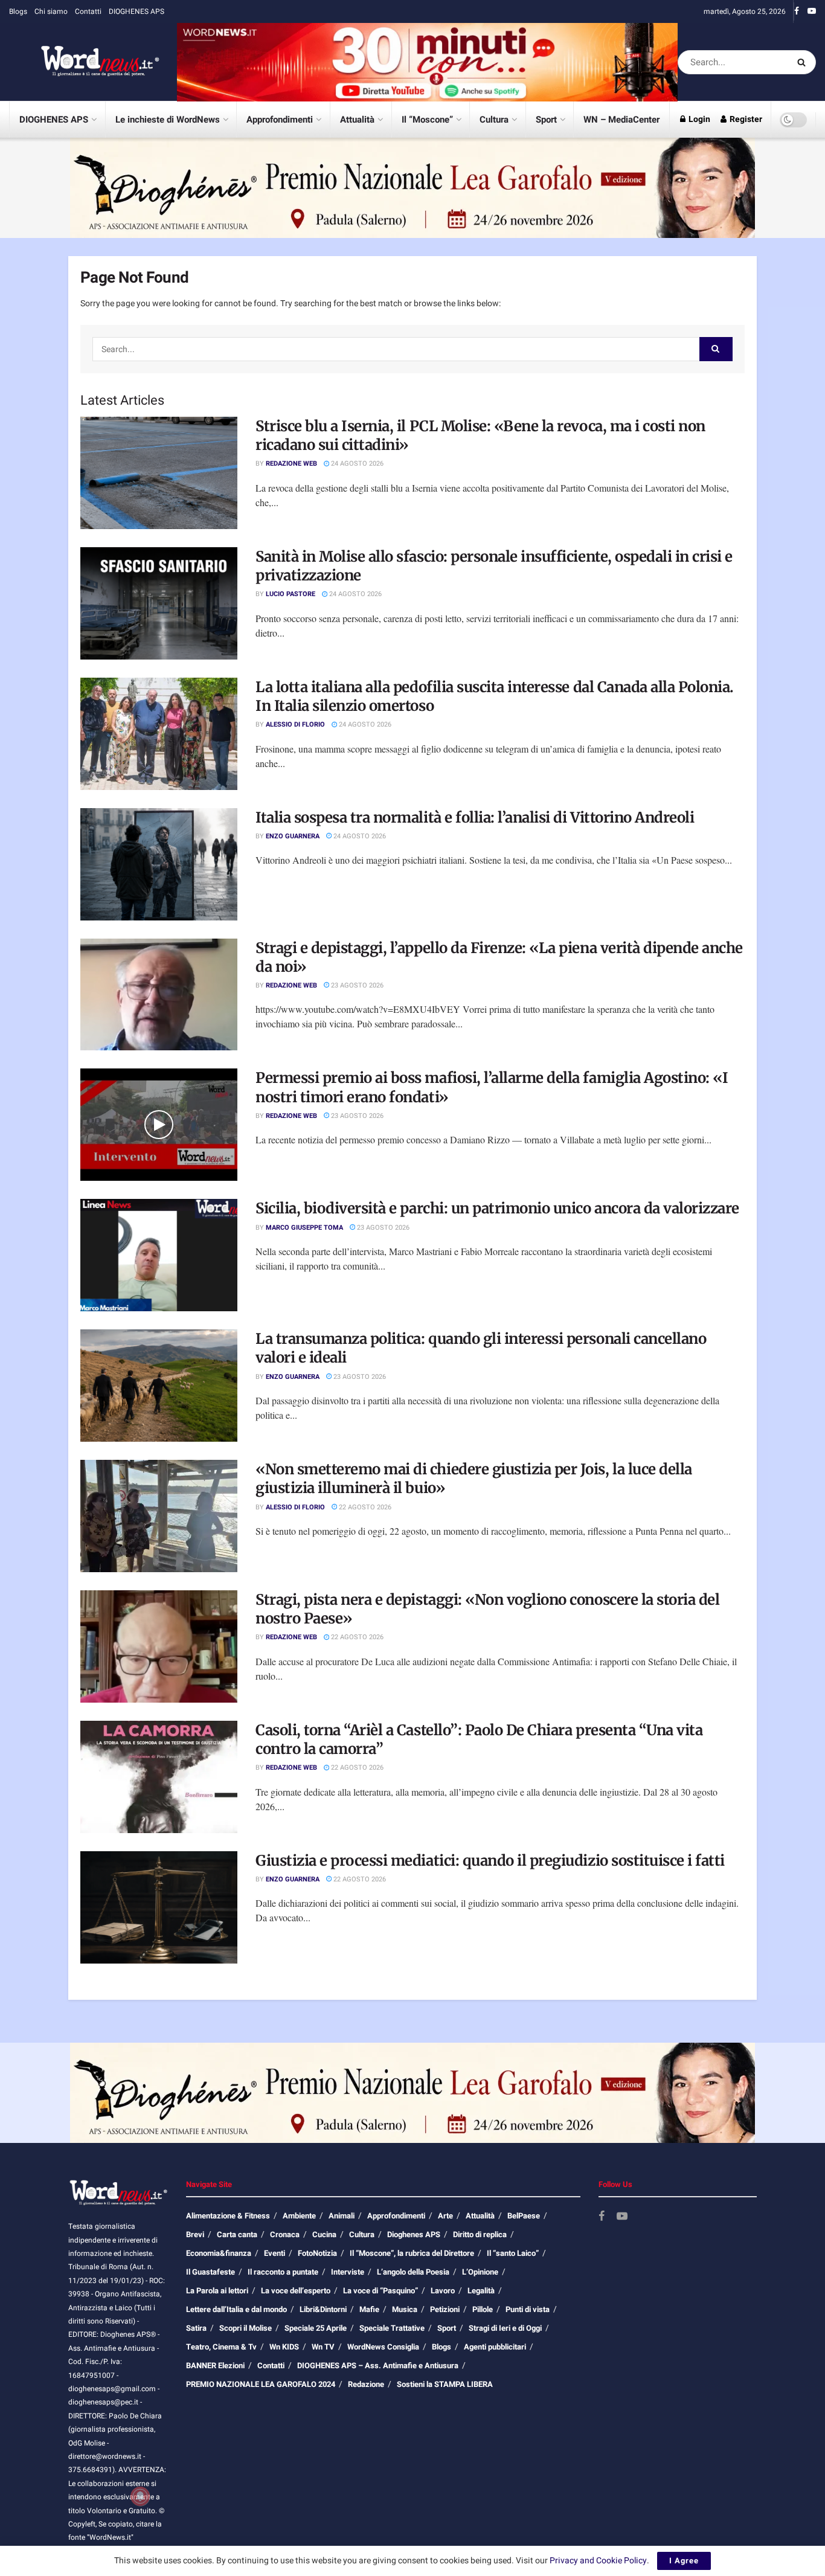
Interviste (348, 2272)
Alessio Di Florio (295, 724)
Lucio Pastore (291, 594)
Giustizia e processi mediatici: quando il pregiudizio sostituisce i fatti (490, 1861)
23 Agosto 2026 (356, 985)
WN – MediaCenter (621, 120)
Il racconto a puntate (283, 2272)
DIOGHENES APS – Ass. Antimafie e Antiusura (378, 2366)
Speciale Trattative (392, 2328)
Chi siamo (51, 11)
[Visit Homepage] (85, 62)
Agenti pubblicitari (495, 2347)
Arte (445, 2216)
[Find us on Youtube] (812, 11)
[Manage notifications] (140, 2496)
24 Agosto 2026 (356, 464)
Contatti (88, 11)
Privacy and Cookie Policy (598, 2561)
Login (698, 119)
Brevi (195, 2234)
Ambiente (299, 2216)
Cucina (324, 2234)
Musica (405, 2309)
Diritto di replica (480, 2234)
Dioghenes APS (414, 2234)
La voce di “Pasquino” (380, 2291)
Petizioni (445, 2309)
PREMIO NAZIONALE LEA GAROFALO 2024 (261, 2384)
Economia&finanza (219, 2253)
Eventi (274, 2253)
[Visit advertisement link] (427, 62)
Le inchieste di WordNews (168, 120)
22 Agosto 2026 (364, 1507)
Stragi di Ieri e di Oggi (505, 2328)
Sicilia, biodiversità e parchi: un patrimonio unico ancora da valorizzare (497, 1208)
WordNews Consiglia (383, 2347)
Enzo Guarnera (293, 836)
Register (745, 119)
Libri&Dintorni (323, 2309)
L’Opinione (480, 2272)
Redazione (366, 2384)
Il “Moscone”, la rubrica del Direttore (412, 2253)
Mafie (369, 2309)
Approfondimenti (280, 120)
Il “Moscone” (427, 120)
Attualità (357, 120)
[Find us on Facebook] (797, 11)
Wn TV (323, 2347)
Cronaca (285, 2234)
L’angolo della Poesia (413, 2272)
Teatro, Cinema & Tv (221, 2347)
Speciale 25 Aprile (316, 2328)
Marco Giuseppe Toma (304, 1228)
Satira (196, 2328)
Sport (546, 120)
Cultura (494, 120)
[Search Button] (804, 62)
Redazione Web (291, 464)
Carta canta (237, 2234)
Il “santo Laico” (513, 2253)
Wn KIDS (284, 2347)
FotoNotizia (317, 2253)
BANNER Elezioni (215, 2366)
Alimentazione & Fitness (228, 2216)
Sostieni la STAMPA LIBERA (445, 2384)
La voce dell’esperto (296, 2291)
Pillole (483, 2309)
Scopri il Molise (246, 2328)
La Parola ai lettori (217, 2291)
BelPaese (524, 2216)
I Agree (684, 2561)
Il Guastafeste (210, 2272)
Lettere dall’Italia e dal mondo (236, 2309)
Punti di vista (528, 2309)
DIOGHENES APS (136, 11)
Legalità (481, 2291)
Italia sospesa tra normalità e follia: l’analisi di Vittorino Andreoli (475, 817)
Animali (342, 2216)
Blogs (18, 11)
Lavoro (443, 2291)
